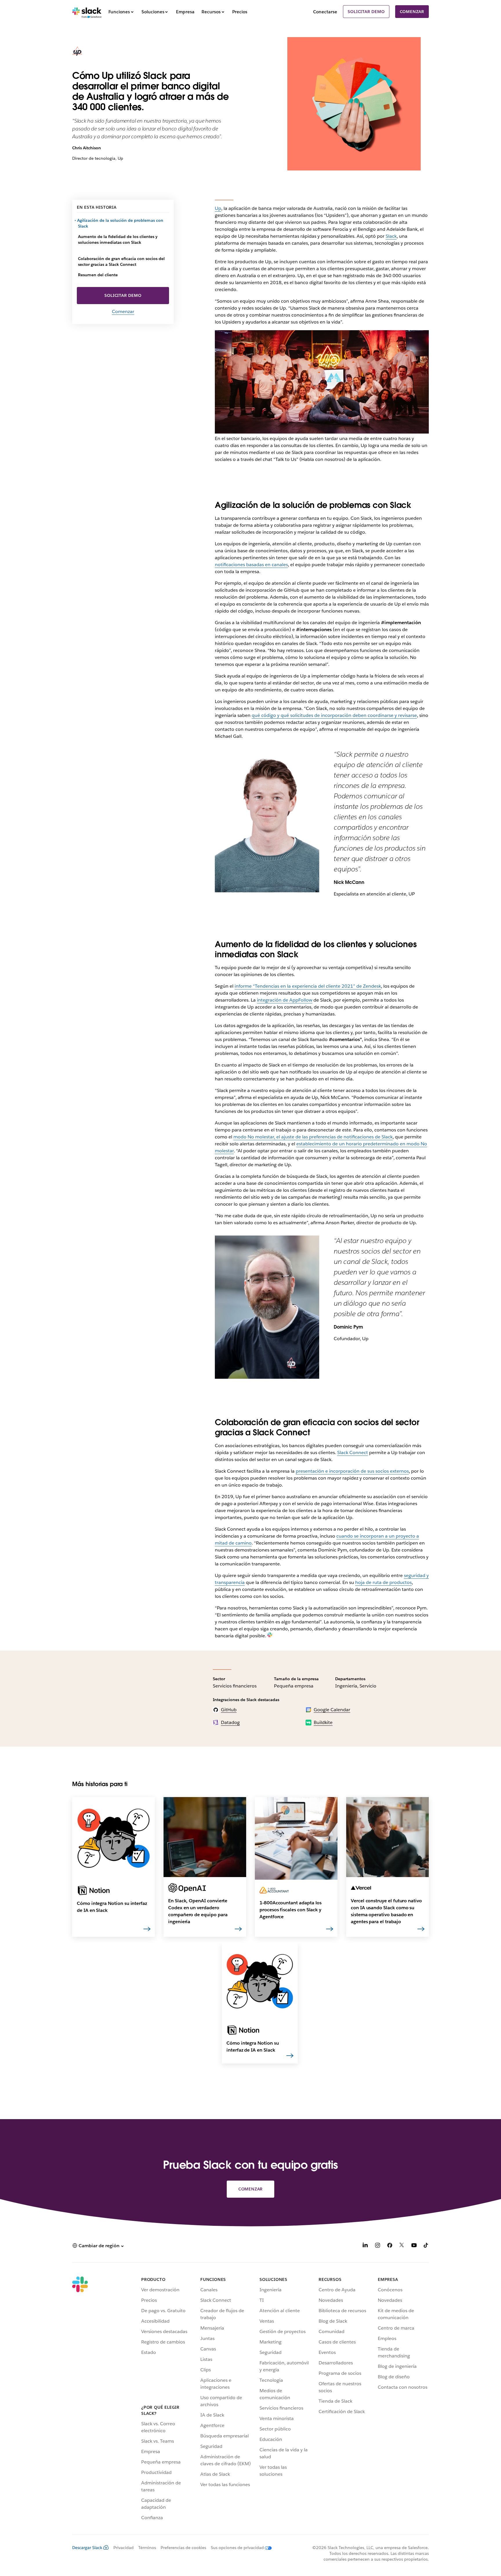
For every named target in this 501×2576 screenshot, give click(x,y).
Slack (391, 236)
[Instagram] (377, 2246)
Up (218, 208)
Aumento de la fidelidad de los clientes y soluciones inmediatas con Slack (118, 239)
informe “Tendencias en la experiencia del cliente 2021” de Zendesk (308, 986)
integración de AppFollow (285, 1000)
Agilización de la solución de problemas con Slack (121, 223)
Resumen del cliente (98, 275)
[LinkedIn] (365, 2246)
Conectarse (325, 12)
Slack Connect (353, 1453)
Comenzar (412, 12)
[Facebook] (390, 2246)
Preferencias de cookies (183, 2548)
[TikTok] (426, 2246)
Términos (147, 2548)
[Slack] (87, 12)
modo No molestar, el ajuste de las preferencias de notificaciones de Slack (313, 1137)
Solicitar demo (366, 12)
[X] (402, 2246)
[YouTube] (414, 2246)
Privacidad (124, 2548)
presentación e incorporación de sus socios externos (352, 1471)
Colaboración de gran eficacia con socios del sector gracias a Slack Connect (121, 261)
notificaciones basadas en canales (251, 565)
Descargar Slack (87, 2548)
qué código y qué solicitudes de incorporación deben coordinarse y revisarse (334, 715)
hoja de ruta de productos (383, 1582)
